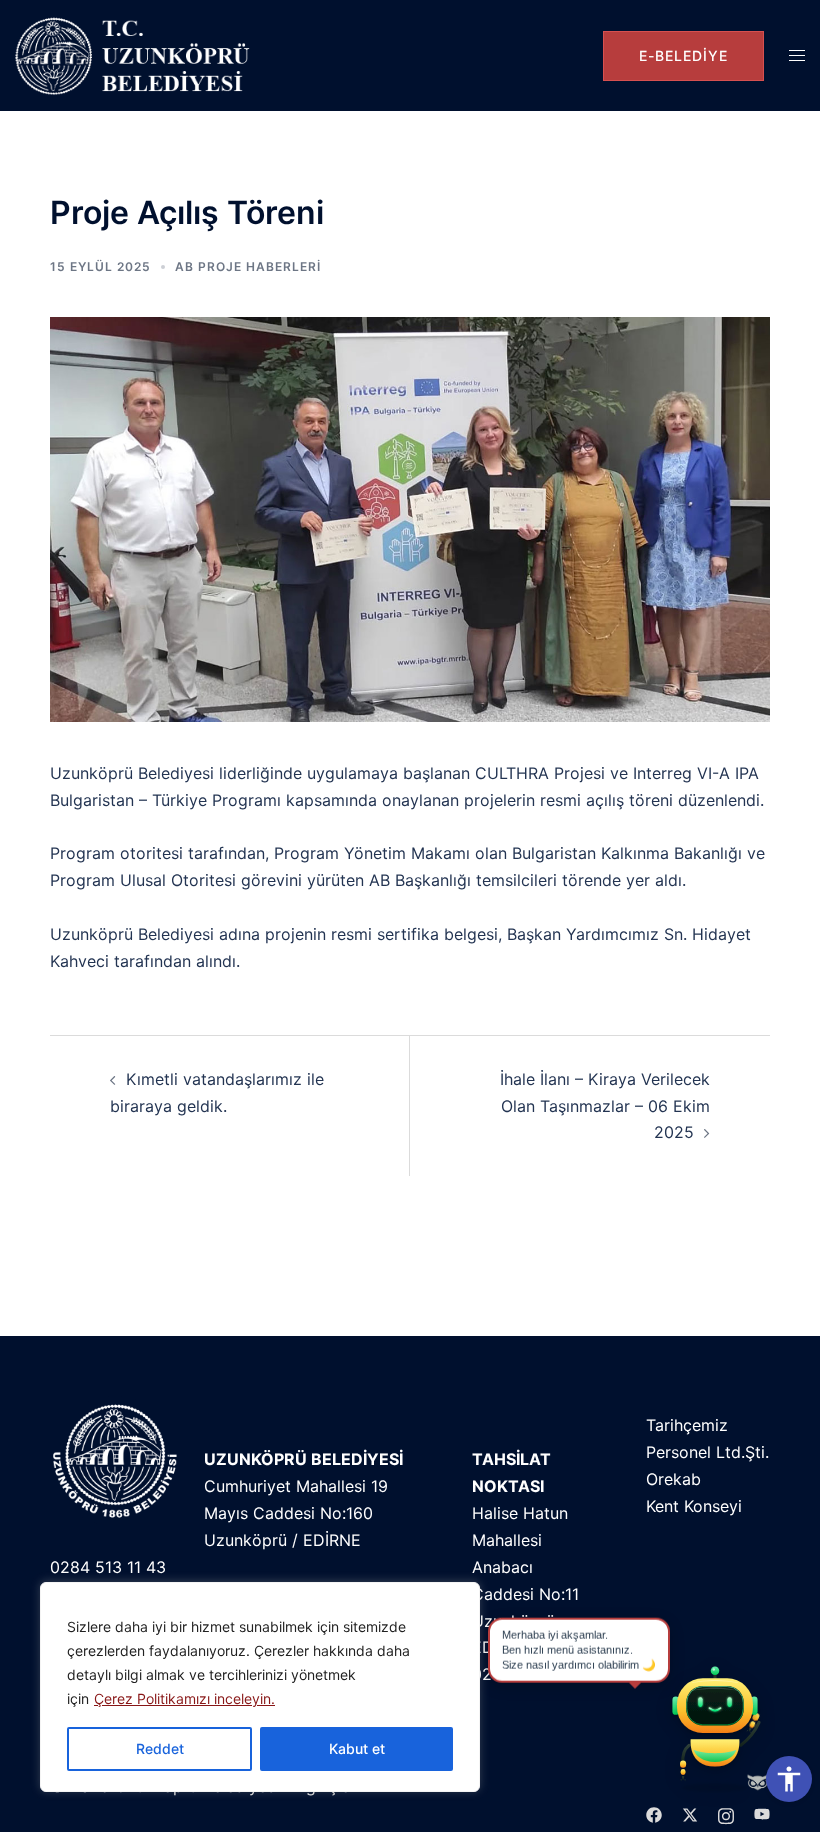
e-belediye (683, 55)
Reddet (160, 1748)
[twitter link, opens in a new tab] (690, 1813)
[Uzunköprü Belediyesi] (136, 55)
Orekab (673, 1479)
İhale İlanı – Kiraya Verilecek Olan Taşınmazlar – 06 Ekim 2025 (605, 1106)
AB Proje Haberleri (248, 266)
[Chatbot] (715, 1727)
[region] (260, 1687)
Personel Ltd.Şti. (707, 1452)
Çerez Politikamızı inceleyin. (184, 1698)
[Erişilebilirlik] (789, 1779)
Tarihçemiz (687, 1425)
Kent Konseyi (694, 1506)
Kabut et (357, 1748)
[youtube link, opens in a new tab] (762, 1813)
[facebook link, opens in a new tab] (654, 1813)
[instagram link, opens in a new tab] (726, 1813)
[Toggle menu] (797, 55)
